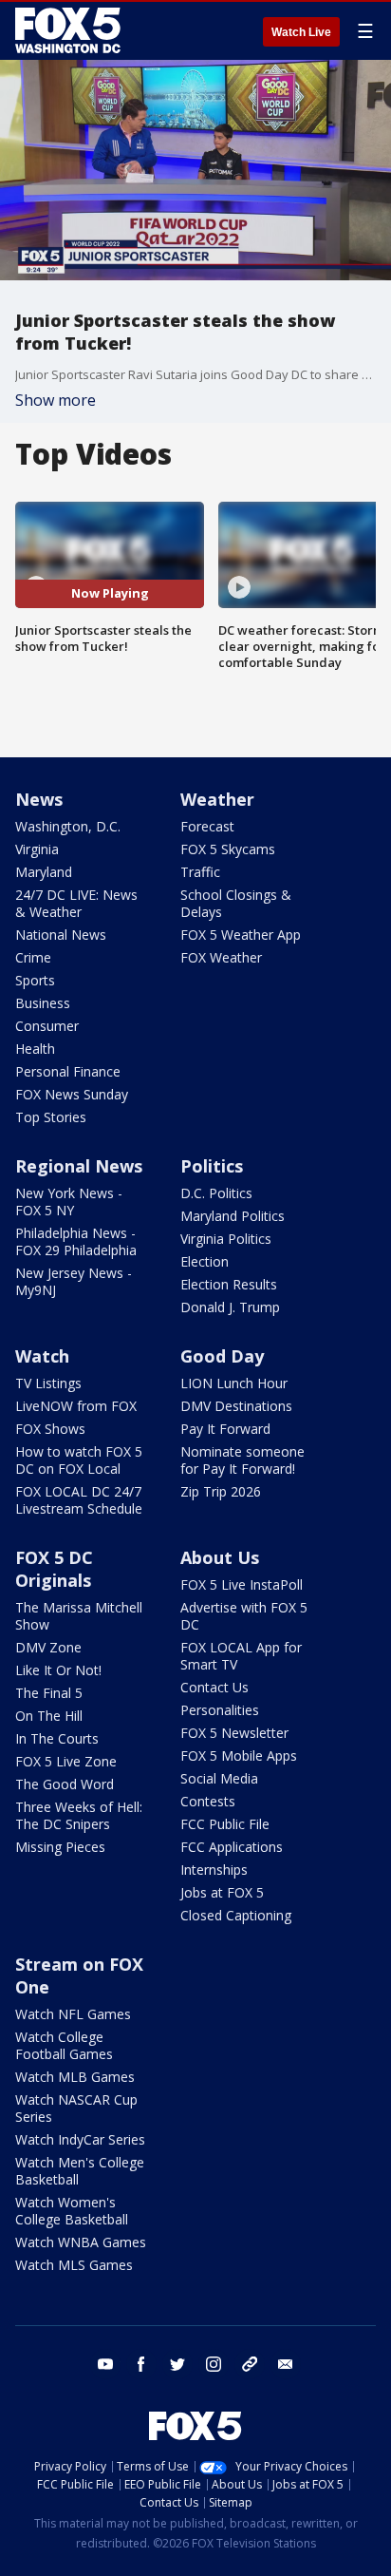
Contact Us (214, 1687)
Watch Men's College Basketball (80, 2171)
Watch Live (301, 32)
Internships (214, 1870)
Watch (42, 1356)
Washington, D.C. (68, 826)
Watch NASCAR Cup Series (76, 2108)
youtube (105, 2364)
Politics (212, 1166)
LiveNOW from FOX (76, 1406)
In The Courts (57, 1738)
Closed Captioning (236, 1915)
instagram (214, 2364)
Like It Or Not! (58, 1670)
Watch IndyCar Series (80, 2139)
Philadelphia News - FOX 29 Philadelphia (76, 1241)
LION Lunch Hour (234, 1383)
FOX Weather (221, 957)
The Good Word (65, 1784)
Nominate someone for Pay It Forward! (242, 1460)
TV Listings (48, 1383)
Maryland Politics (233, 1216)
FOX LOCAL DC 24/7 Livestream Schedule (79, 1500)
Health (35, 1049)
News (39, 799)
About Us (220, 1557)
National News (61, 935)
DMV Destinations (236, 1406)
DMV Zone (48, 1647)
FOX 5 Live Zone (66, 1761)
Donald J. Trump (230, 1307)
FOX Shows (50, 1429)
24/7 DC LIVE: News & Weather (76, 903)
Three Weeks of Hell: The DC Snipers (79, 1815)
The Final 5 (49, 1693)
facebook (141, 2364)
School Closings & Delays (236, 903)
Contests (208, 1801)
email (286, 2364)
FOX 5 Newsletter (234, 1733)
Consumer (47, 1026)
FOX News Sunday (72, 1094)
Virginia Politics (226, 1239)
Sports (35, 980)
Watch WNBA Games (81, 2242)
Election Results (229, 1284)
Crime (33, 957)
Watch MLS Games (74, 2265)
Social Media (219, 1778)
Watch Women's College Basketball (72, 2211)
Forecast (207, 826)
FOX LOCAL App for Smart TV (241, 1656)
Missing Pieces (60, 1847)
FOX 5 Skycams (228, 849)
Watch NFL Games (73, 2014)
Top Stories (51, 1117)
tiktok (250, 2364)
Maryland (44, 872)
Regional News (79, 1166)
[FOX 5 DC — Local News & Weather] (70, 30)
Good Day (222, 1356)
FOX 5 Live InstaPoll (242, 1584)
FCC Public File (225, 1824)
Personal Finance (68, 1071)
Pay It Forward (225, 1429)
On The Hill (49, 1716)
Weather (217, 799)
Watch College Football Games (64, 2045)
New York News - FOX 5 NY (69, 1202)
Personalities (220, 1710)
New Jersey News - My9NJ (74, 1281)
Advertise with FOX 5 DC (244, 1616)
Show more (56, 400)
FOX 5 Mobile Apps (239, 1755)
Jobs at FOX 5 (222, 1892)
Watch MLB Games (75, 2077)
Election (205, 1261)
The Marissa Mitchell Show (79, 1616)
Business (43, 1003)
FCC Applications (232, 1847)
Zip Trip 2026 (221, 1491)
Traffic (200, 872)
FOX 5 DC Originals (54, 1569)
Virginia (37, 849)
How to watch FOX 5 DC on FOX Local (79, 1460)
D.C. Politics (216, 1193)
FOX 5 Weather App (241, 935)
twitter (177, 2364)
